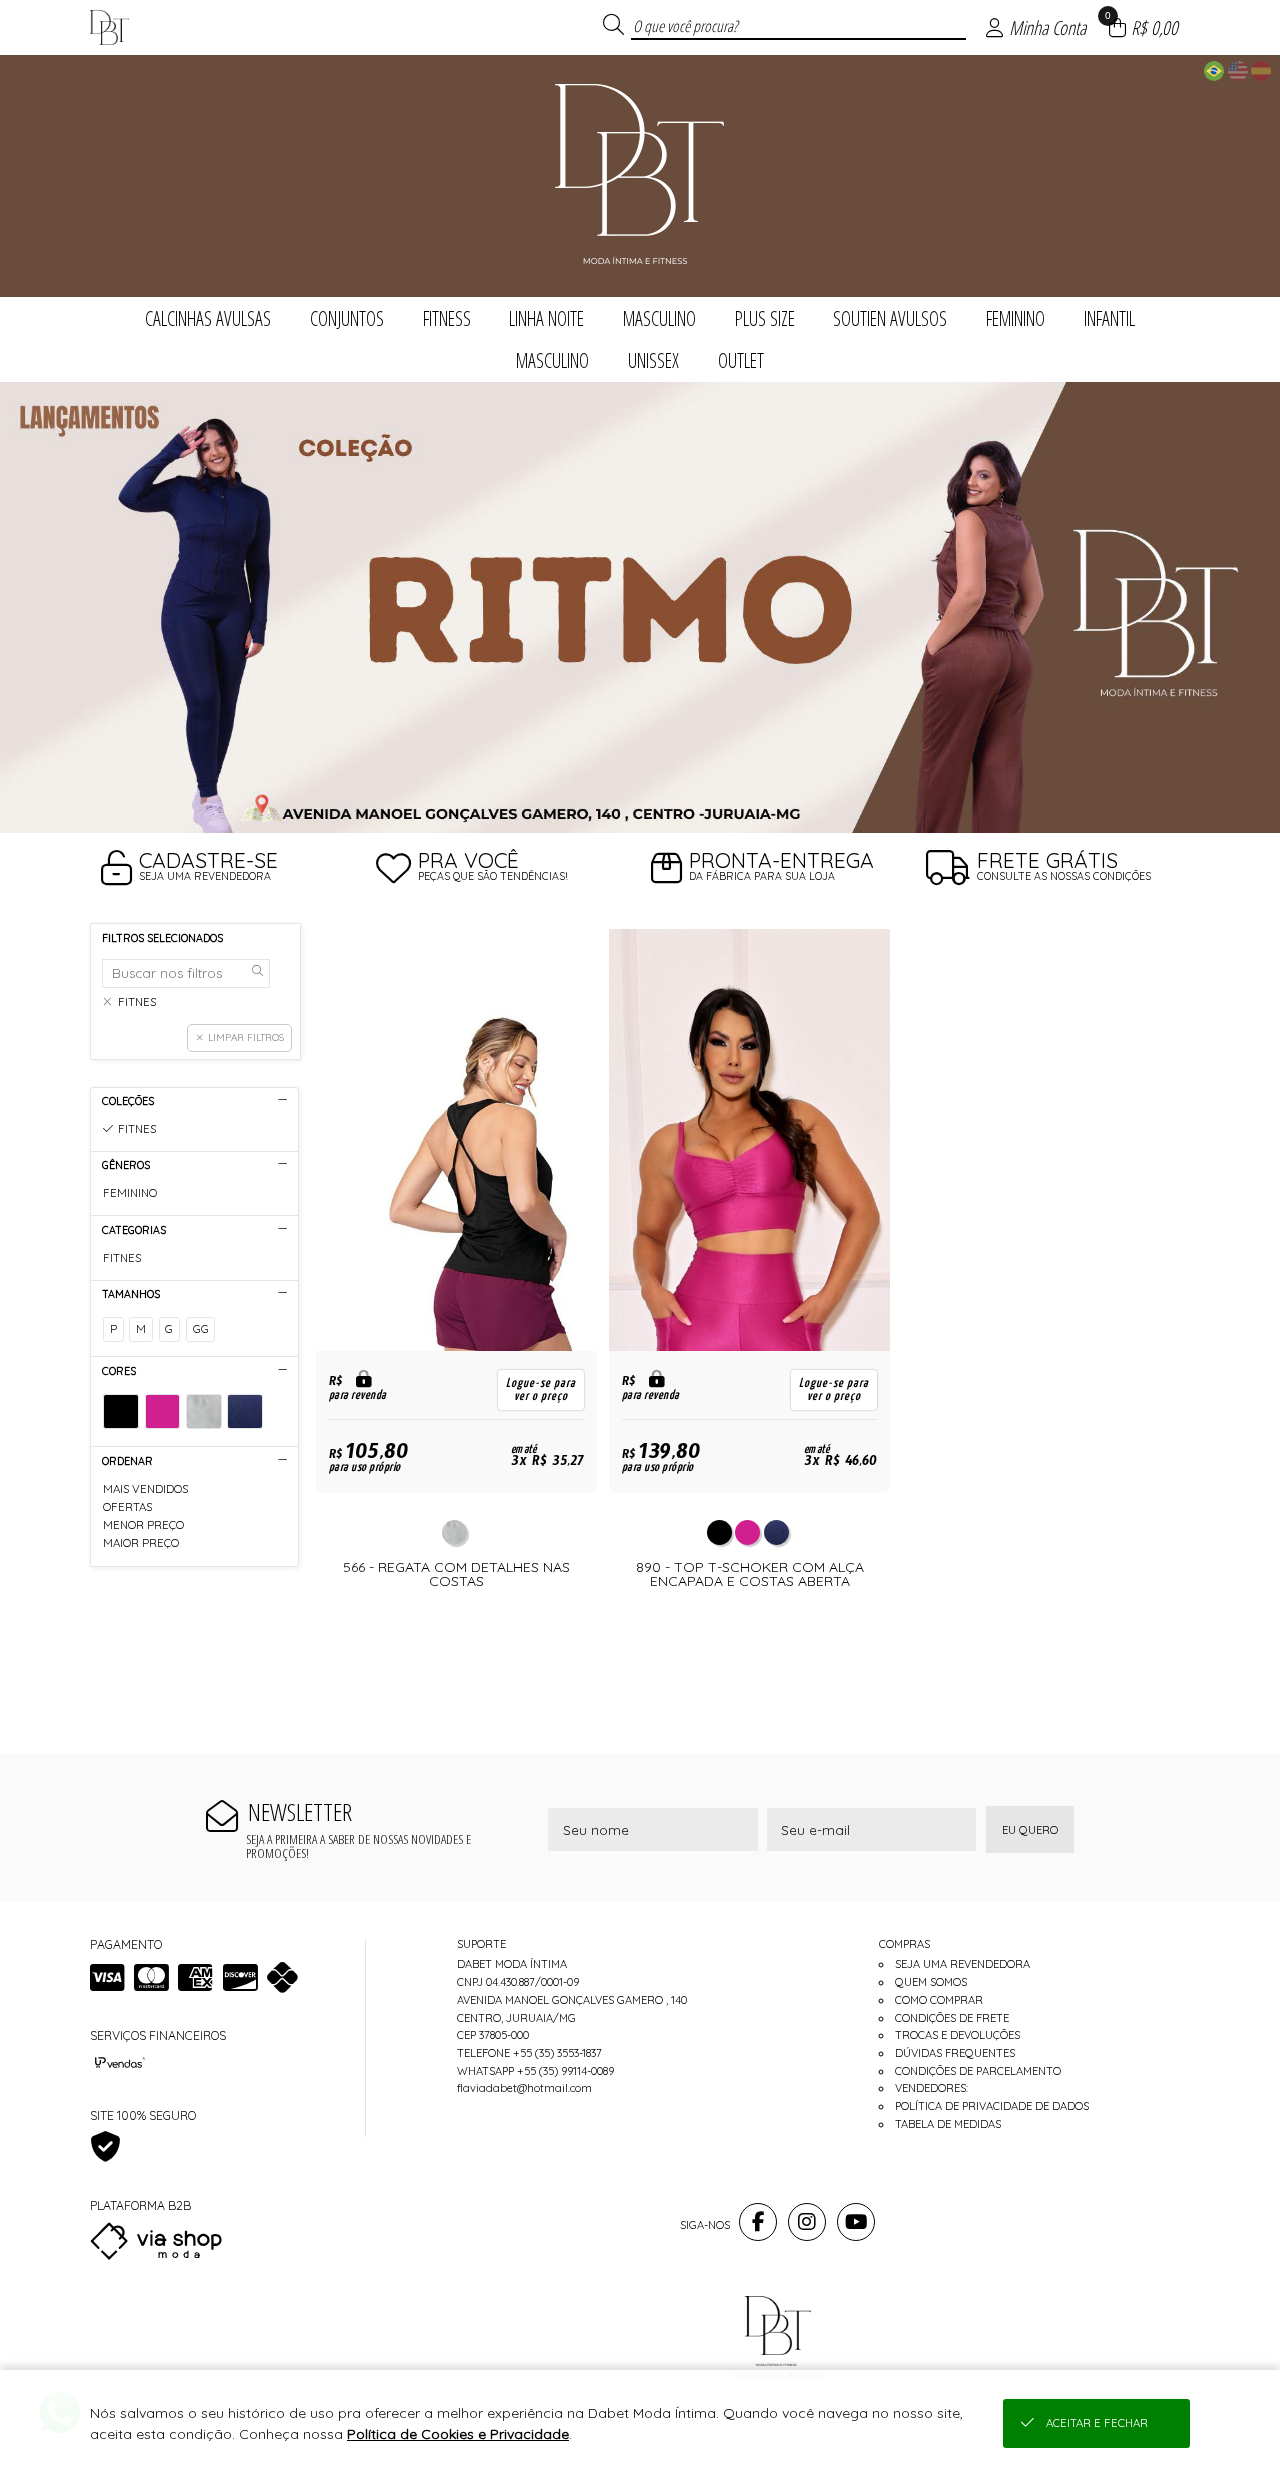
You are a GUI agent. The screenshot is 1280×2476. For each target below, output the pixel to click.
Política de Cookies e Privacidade (458, 2434)
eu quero (1030, 1830)
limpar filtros (246, 1037)
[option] (640, 607)
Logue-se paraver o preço (541, 1390)
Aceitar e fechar (1097, 2423)
